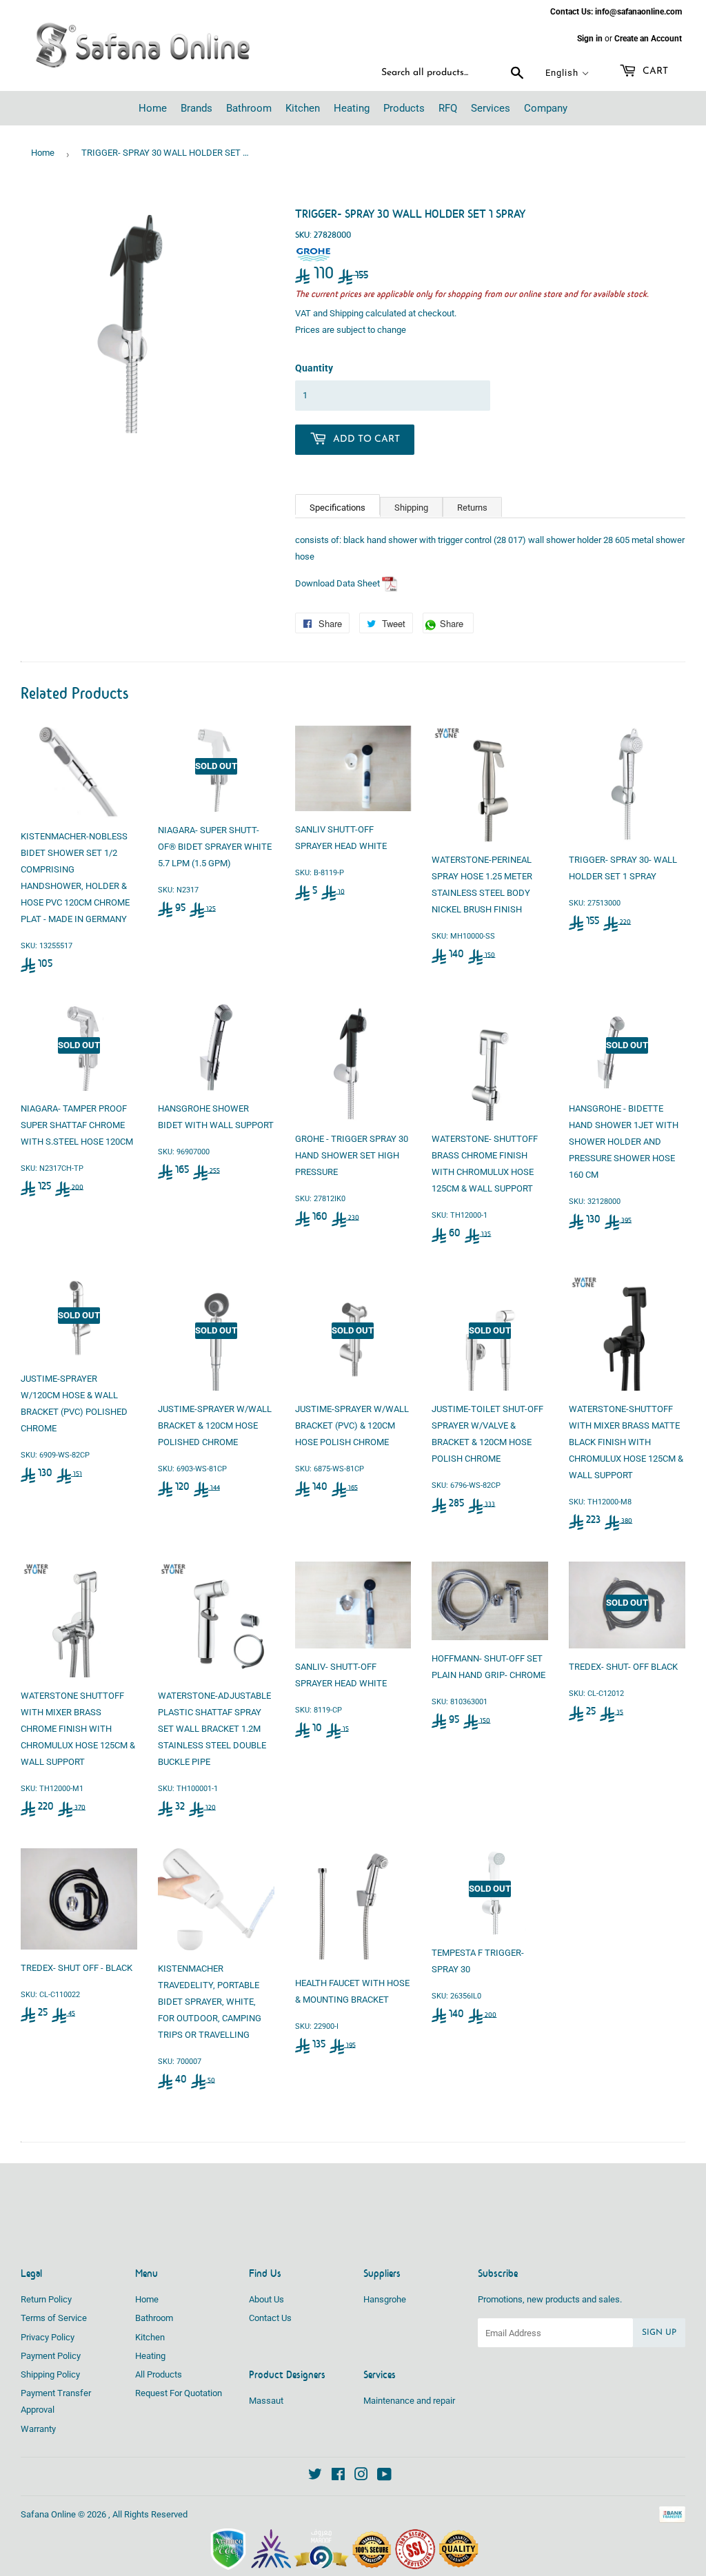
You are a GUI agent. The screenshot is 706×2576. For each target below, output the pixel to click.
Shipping (346, 313)
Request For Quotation (179, 2393)
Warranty (38, 2429)
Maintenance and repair (409, 2401)
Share (455, 625)
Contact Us (270, 2318)
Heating (150, 2356)
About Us (266, 2299)
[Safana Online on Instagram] (361, 2476)
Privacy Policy (48, 2337)
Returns (472, 508)
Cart (654, 71)
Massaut (266, 2401)
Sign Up (659, 2333)
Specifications (337, 508)
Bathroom (154, 2318)
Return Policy (46, 2299)
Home (43, 153)
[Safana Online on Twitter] (315, 2476)
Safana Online (48, 2514)
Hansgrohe (385, 2299)
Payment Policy (51, 2356)
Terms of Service (54, 2318)
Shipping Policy (50, 2374)
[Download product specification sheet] (390, 583)
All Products (159, 2374)
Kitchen (150, 2337)
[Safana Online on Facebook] (338, 2476)
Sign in (590, 39)
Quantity (314, 368)
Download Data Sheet (337, 583)
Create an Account (648, 39)
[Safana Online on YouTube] (384, 2476)
